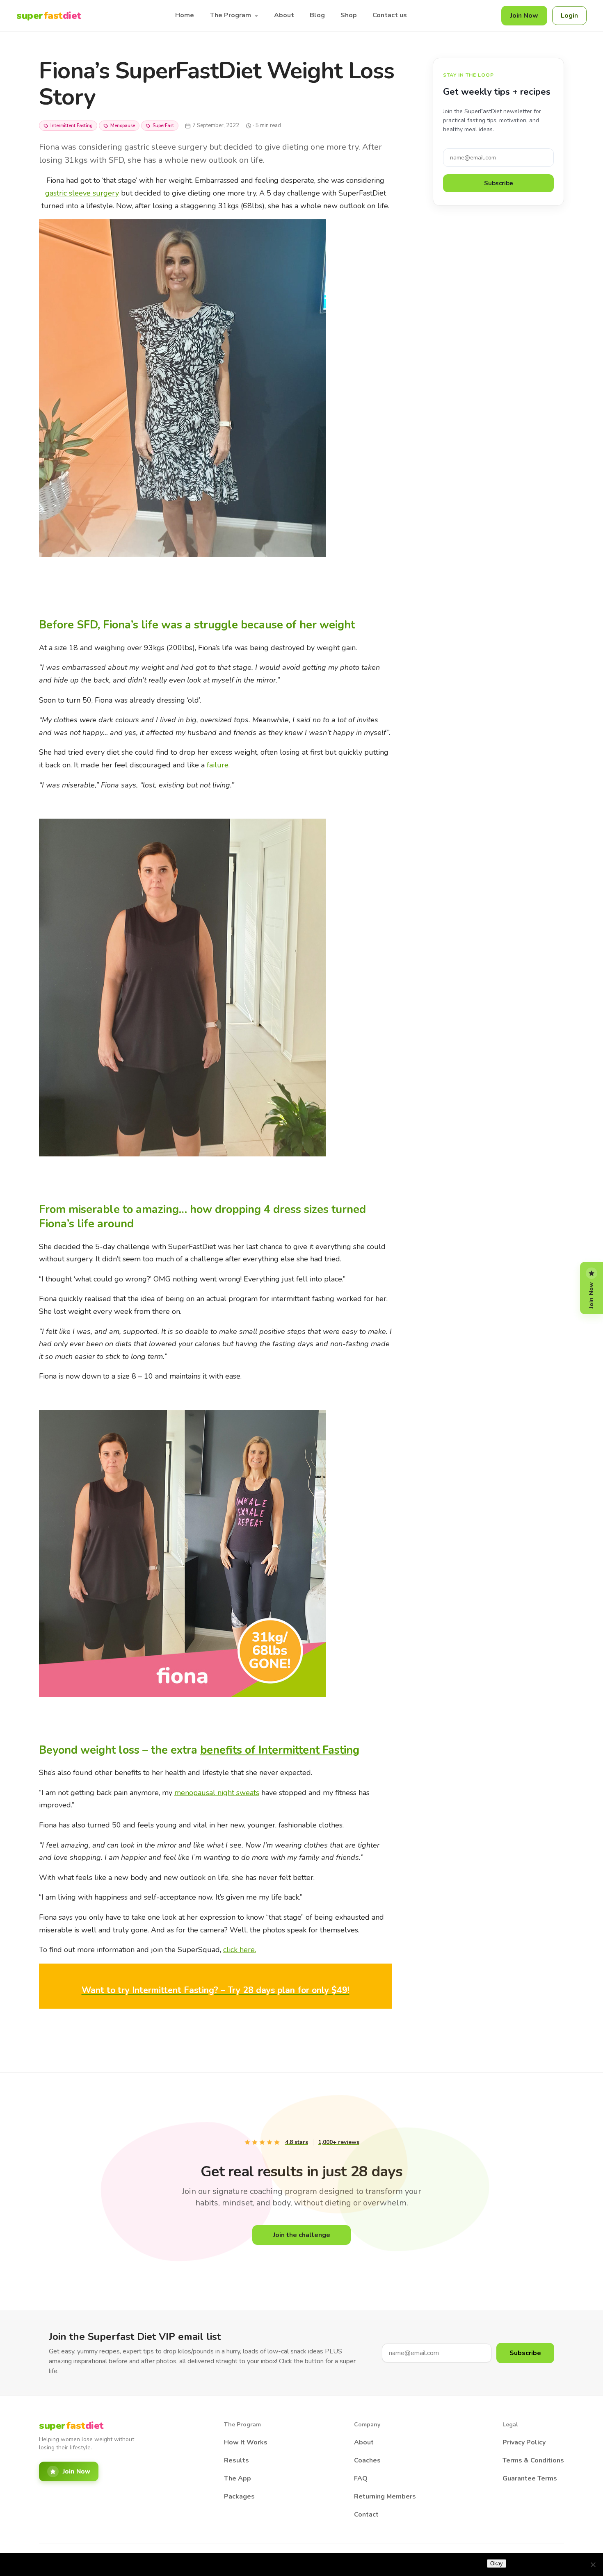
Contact (366, 2515)
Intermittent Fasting (72, 126)
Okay (497, 2563)
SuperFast (163, 126)
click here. (240, 1950)
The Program (230, 15)
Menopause (123, 126)
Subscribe (499, 183)
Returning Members (385, 2496)
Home (185, 15)
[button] (215, 1990)
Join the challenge (302, 2235)
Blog (317, 15)
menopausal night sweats (217, 1793)
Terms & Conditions (533, 2460)
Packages (239, 2496)
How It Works (246, 2442)
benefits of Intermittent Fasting (280, 1750)
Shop (349, 15)
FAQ (361, 2478)
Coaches (367, 2460)
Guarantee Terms (530, 2478)
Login (569, 16)
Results (236, 2460)
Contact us (390, 15)
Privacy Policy (524, 2442)
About (284, 15)
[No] (593, 2565)
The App (238, 2478)
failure (218, 765)
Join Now (524, 16)
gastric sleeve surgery (82, 193)
